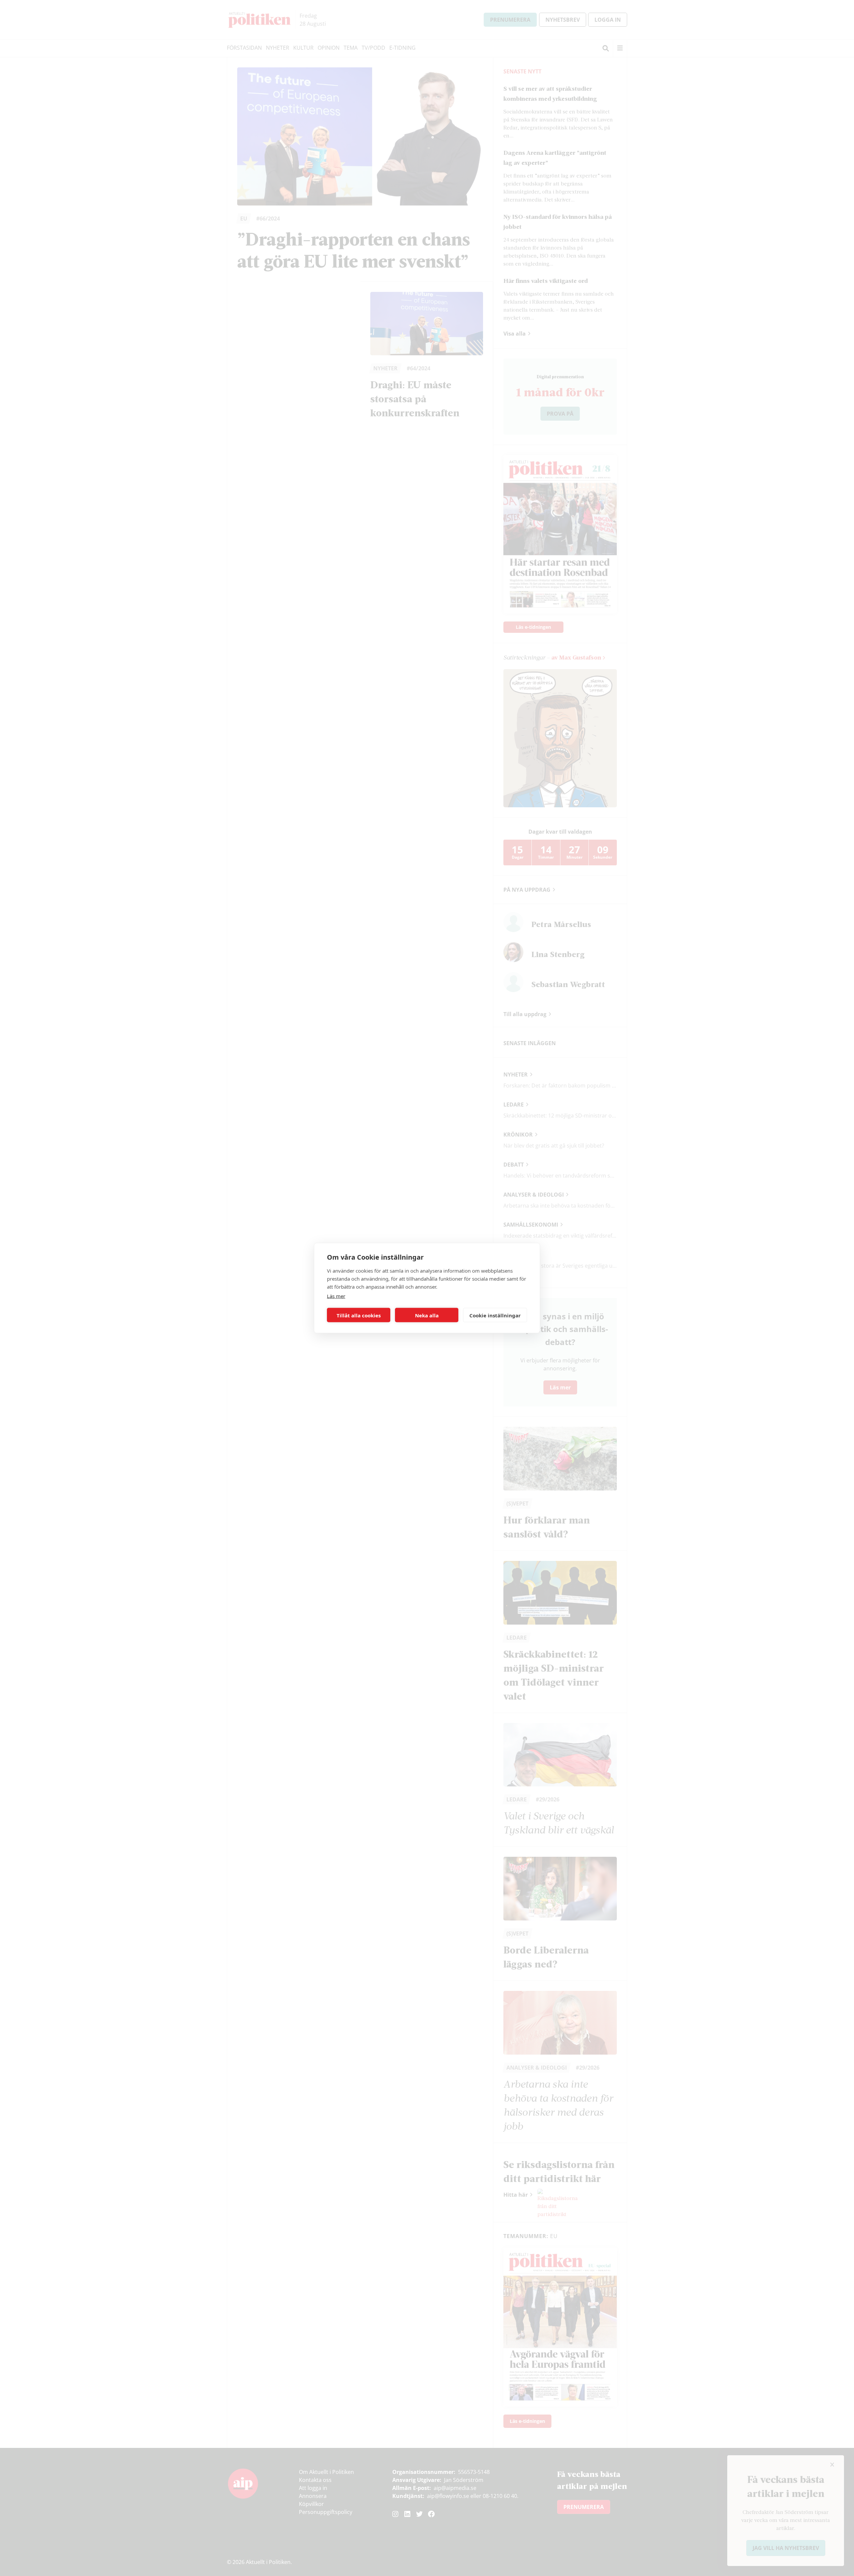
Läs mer (336, 1296)
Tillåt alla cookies (359, 1315)
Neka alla (427, 1315)
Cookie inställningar (495, 1315)
